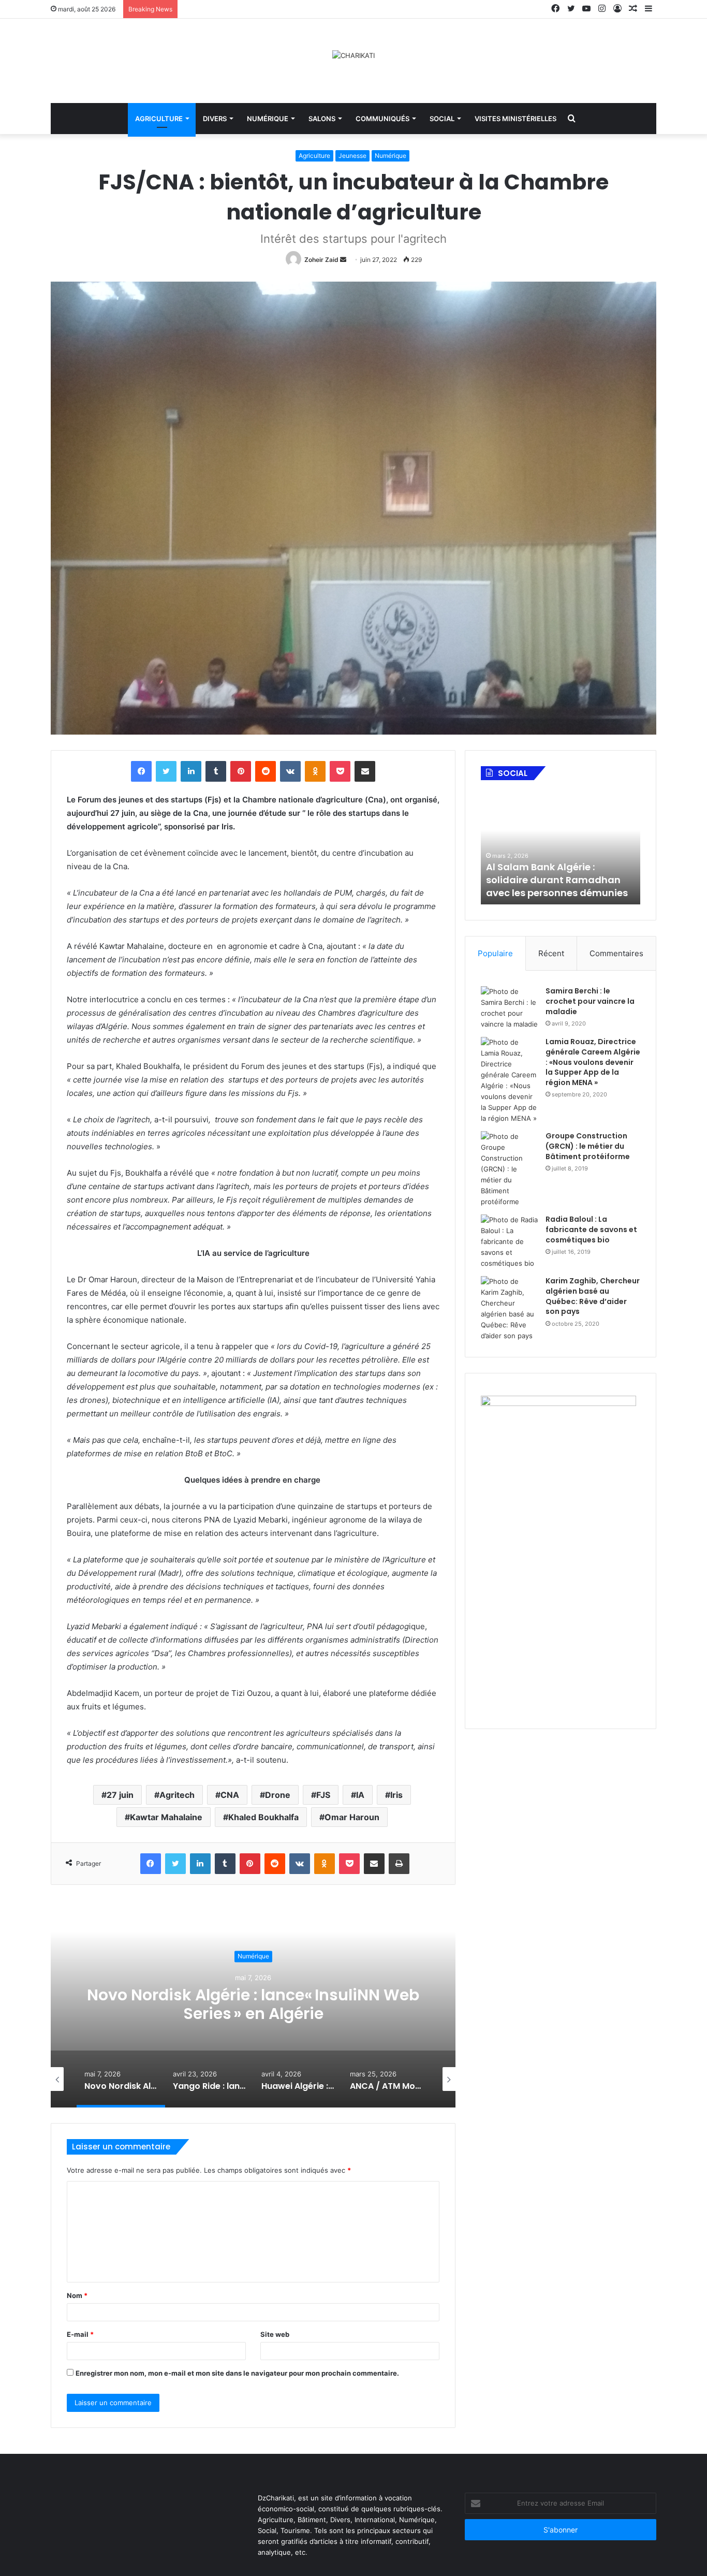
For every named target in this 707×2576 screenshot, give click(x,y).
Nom (77, 2295)
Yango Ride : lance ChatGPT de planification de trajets (253, 2004)
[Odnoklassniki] (315, 771)
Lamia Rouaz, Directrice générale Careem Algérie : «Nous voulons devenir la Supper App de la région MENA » (593, 1062)
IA (360, 1795)
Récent (551, 953)
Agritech (177, 1795)
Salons (322, 119)
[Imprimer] (399, 1864)
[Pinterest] (241, 771)
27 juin (120, 1795)
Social (442, 119)
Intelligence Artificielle (253, 1956)
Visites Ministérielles (515, 119)
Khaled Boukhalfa (263, 1817)
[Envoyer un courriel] (343, 260)
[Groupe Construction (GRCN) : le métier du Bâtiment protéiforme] (509, 1169)
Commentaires (616, 953)
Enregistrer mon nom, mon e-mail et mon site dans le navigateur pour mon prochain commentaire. (237, 2373)
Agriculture (159, 119)
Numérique (268, 119)
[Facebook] (141, 771)
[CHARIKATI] (353, 55)
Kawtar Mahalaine (166, 1817)
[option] (253, 2004)
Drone (278, 1795)
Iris (396, 1795)
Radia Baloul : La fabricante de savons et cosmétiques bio (591, 1229)
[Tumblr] (216, 771)
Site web (275, 2334)
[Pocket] (340, 771)
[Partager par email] (365, 771)
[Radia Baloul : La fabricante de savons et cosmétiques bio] (509, 1242)
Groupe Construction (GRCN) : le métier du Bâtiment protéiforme (588, 1146)
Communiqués (382, 119)
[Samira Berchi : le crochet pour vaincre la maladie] (509, 1008)
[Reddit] (266, 771)
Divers (215, 119)
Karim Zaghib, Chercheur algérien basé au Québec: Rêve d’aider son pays (593, 1296)
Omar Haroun (352, 1817)
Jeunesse (352, 156)
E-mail (80, 2334)
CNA (230, 1795)
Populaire (495, 953)
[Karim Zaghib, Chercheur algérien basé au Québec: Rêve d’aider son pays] (509, 1309)
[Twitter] (166, 771)
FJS (323, 1795)
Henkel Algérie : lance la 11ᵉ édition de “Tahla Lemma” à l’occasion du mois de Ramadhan (554, 874)
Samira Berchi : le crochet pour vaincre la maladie (590, 1001)
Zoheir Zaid (321, 260)
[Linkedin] (191, 771)
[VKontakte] (290, 771)
